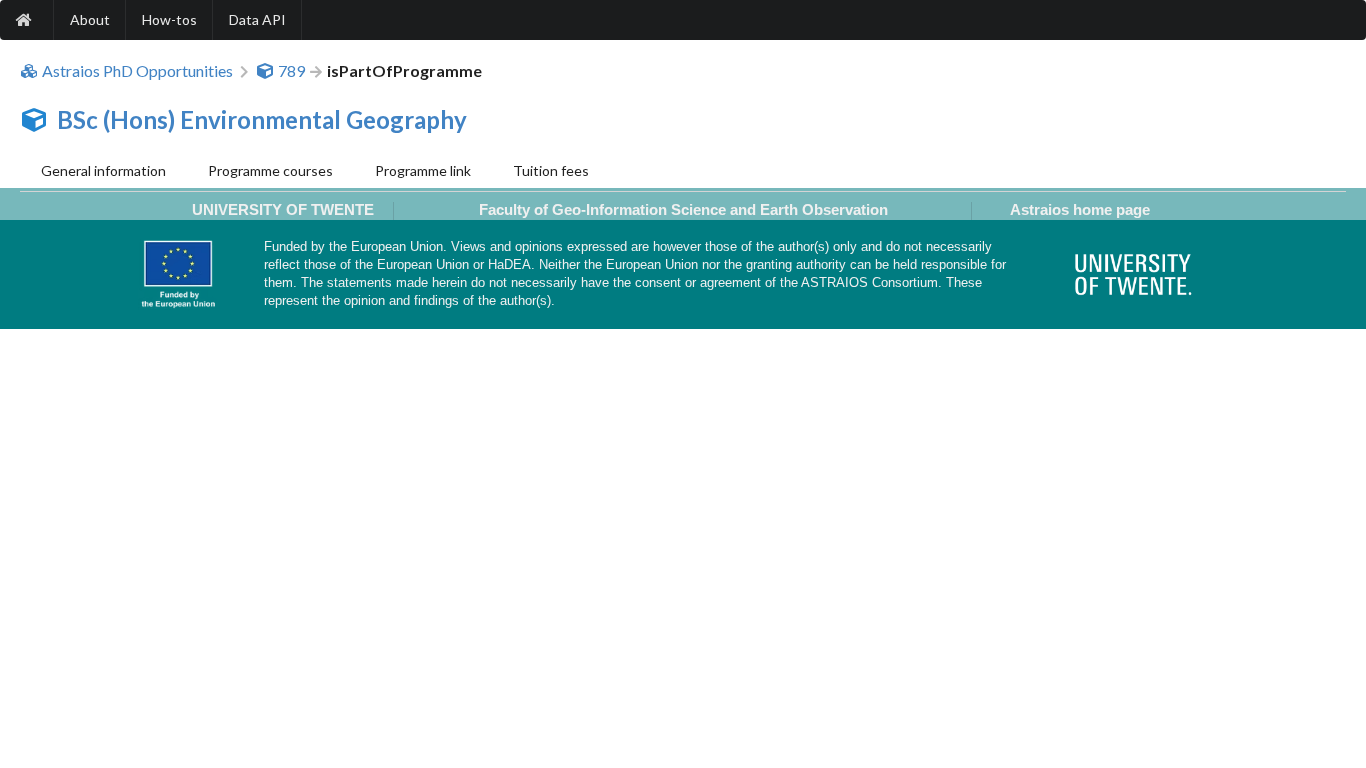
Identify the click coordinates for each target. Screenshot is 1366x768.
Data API (257, 19)
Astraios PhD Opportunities (137, 71)
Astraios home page (1080, 209)
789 (291, 71)
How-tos (169, 19)
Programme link (423, 170)
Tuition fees (551, 170)
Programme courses (270, 170)
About (90, 19)
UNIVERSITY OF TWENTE (283, 209)
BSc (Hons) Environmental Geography (262, 119)
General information (103, 170)
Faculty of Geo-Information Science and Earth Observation (683, 209)
